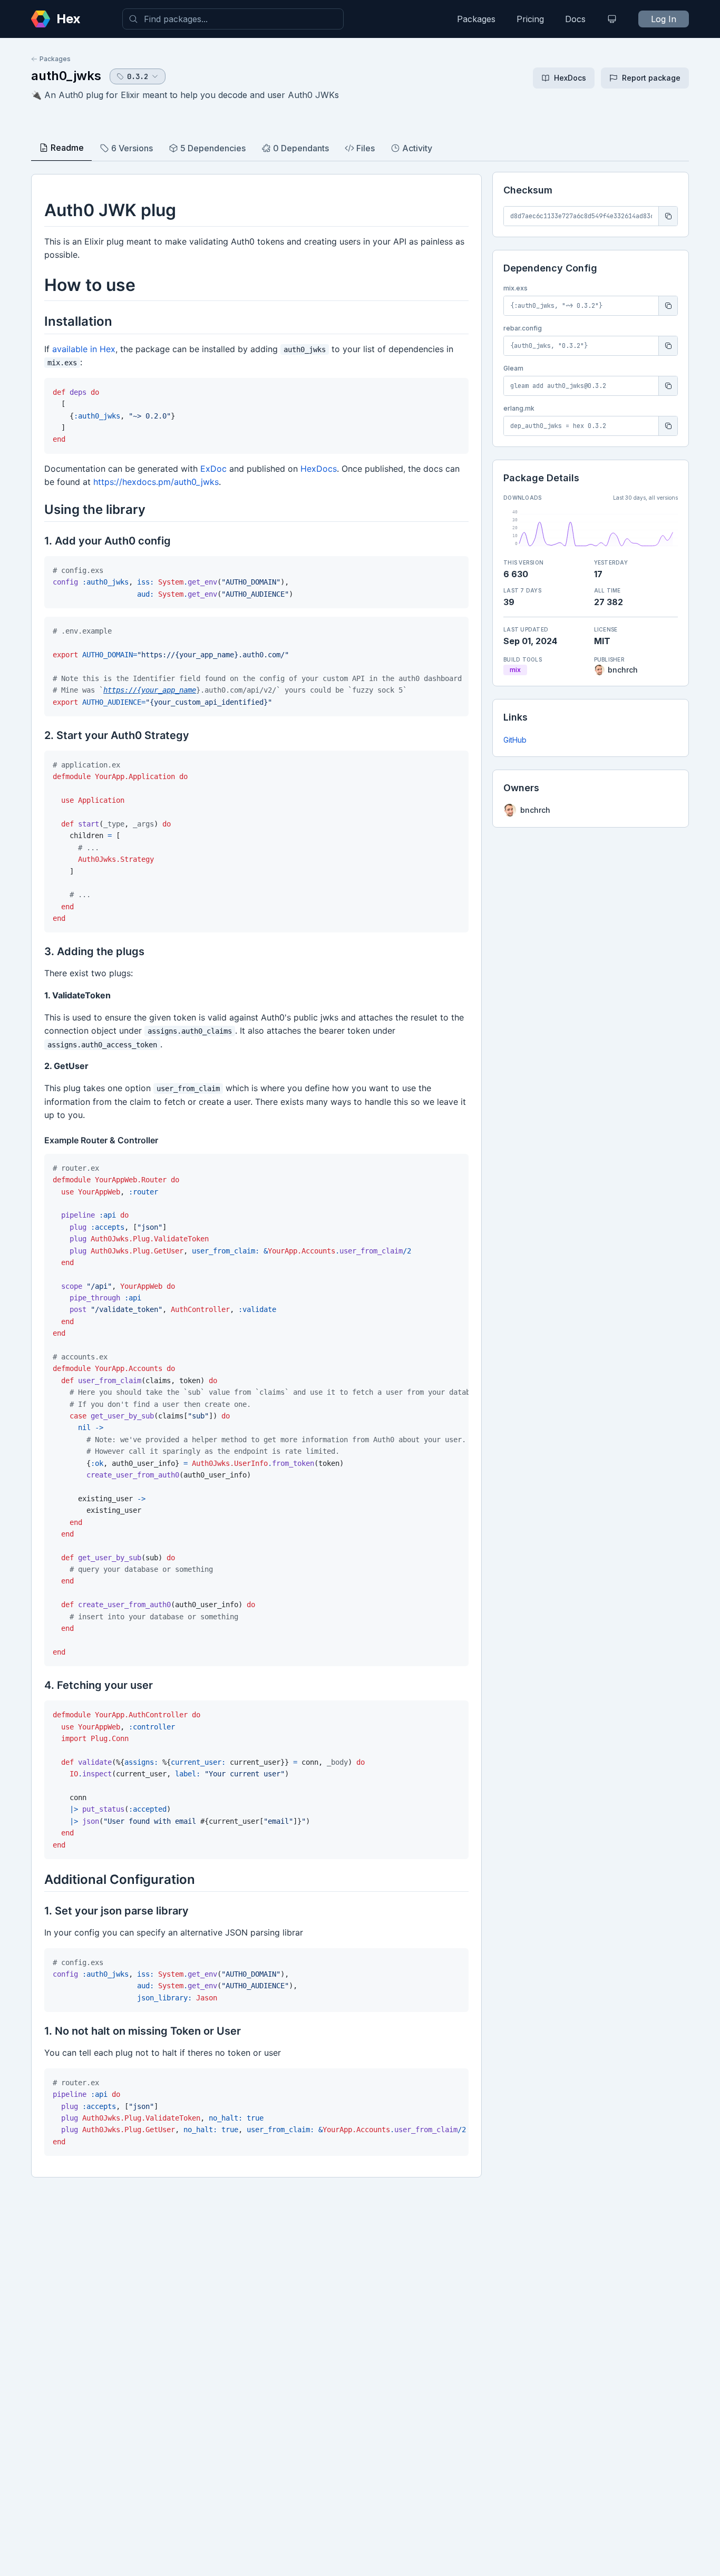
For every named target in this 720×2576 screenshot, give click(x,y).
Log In (664, 19)
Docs (575, 19)
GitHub (515, 740)
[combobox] (233, 19)
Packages (476, 19)
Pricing (530, 19)
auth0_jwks (66, 76)
